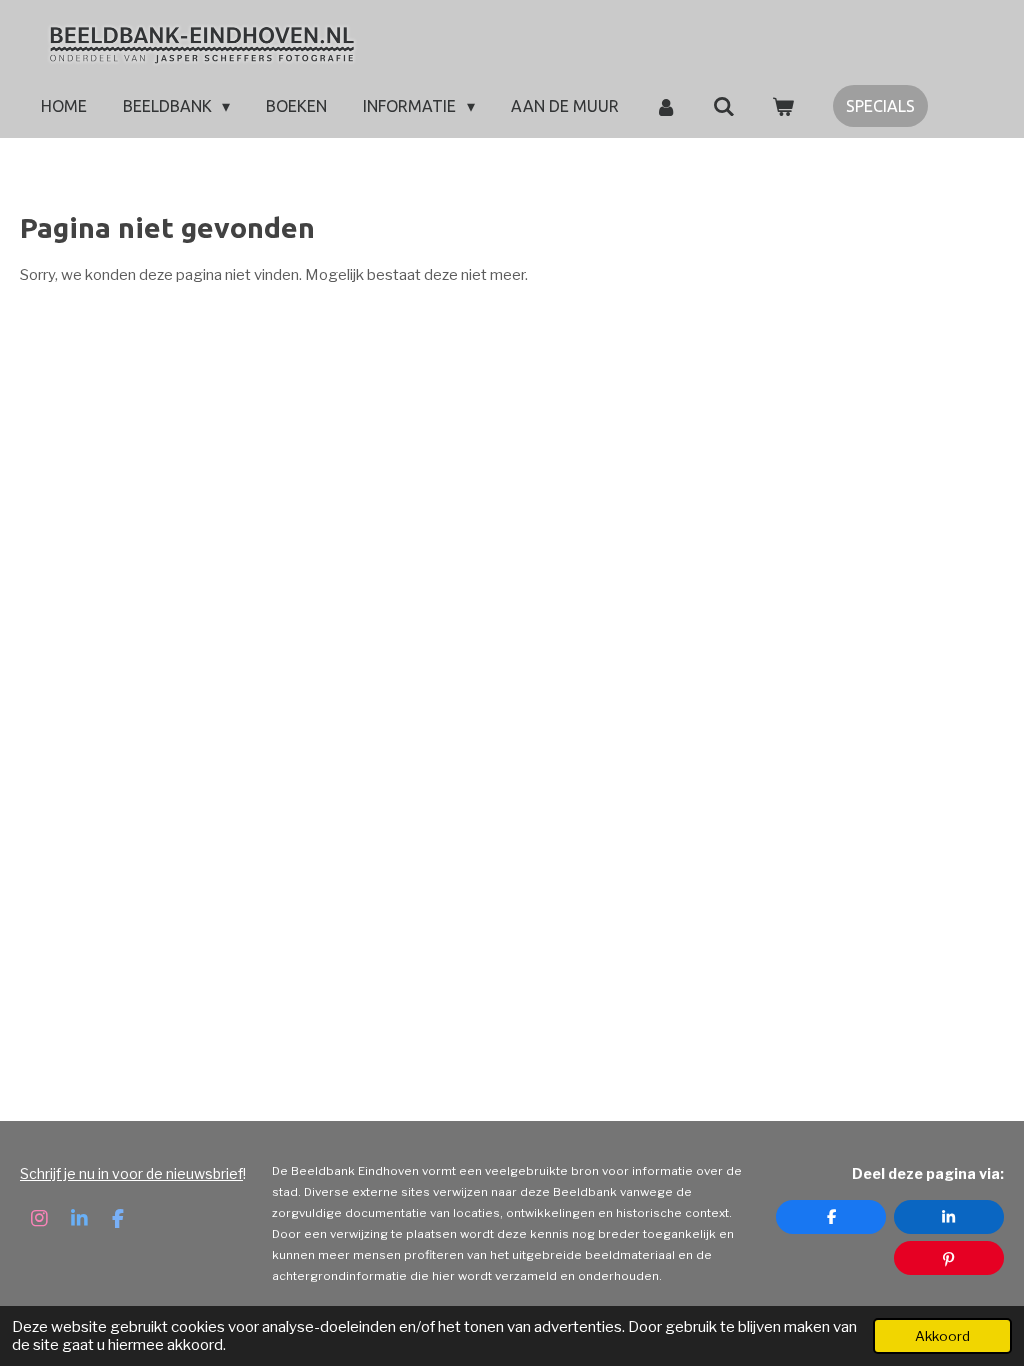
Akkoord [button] (942, 1336)
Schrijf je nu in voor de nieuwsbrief (131, 1173)
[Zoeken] (724, 106)
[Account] (666, 106)
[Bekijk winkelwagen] (783, 106)
